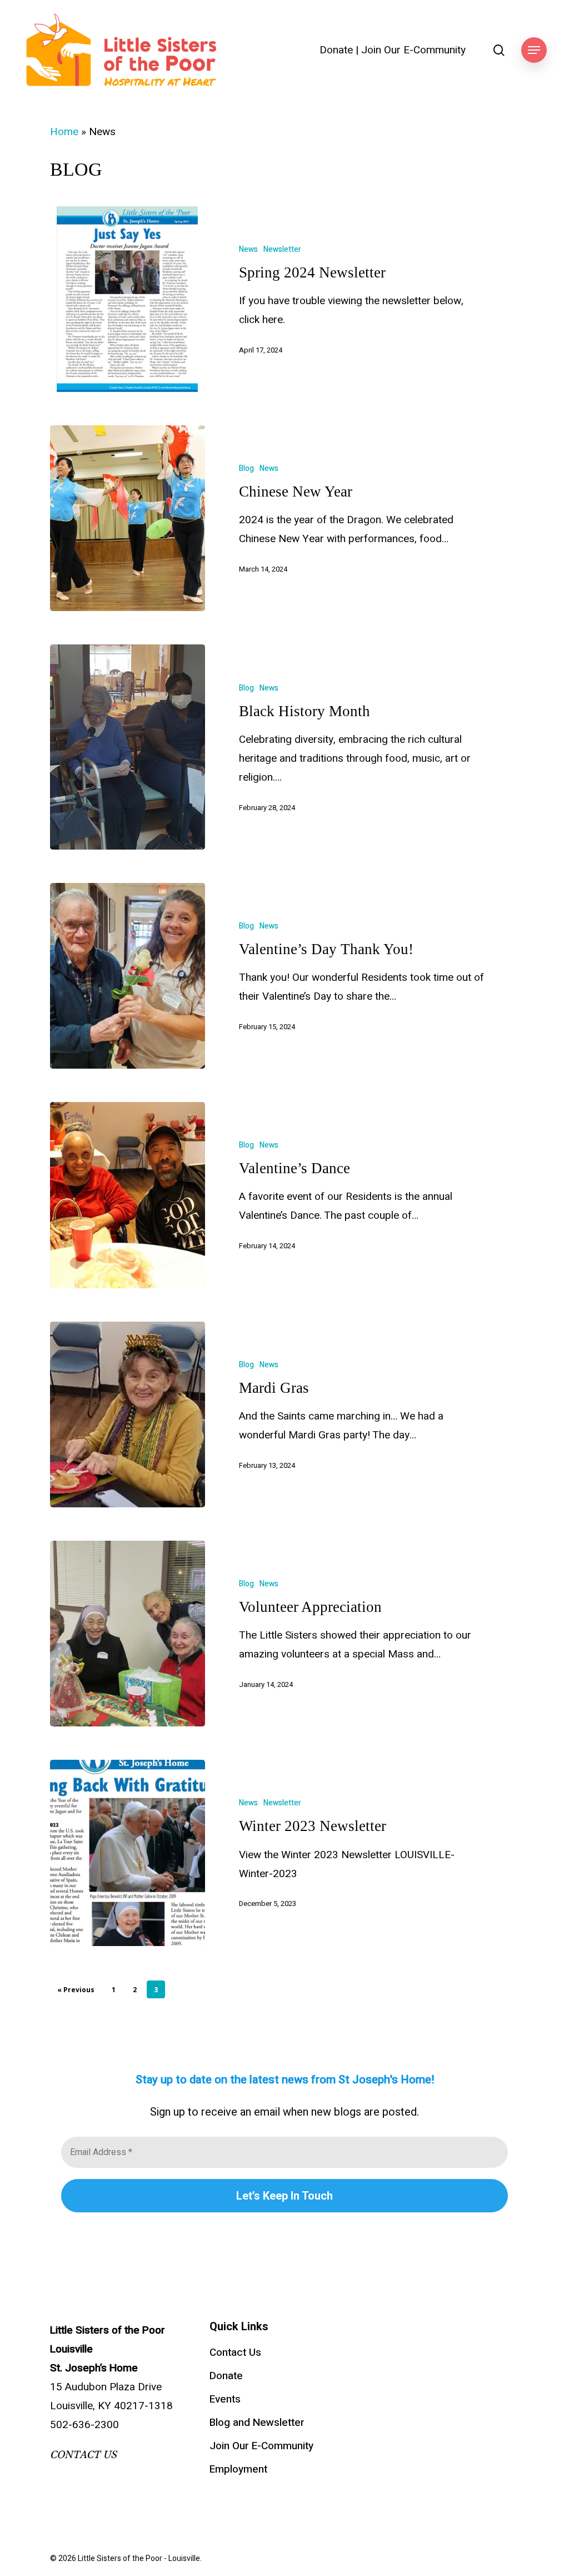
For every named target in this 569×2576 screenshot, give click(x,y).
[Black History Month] (128, 747)
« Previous (76, 1990)
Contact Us (235, 2352)
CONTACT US (83, 2455)
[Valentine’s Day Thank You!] (128, 976)
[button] (534, 50)
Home (64, 132)
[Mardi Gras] (128, 1414)
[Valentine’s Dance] (128, 1195)
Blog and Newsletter (257, 2423)
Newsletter (282, 249)
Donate (336, 50)
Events (225, 2399)
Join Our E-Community (413, 50)
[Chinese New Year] (128, 518)
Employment (238, 2469)
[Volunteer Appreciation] (128, 1634)
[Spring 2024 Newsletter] (128, 299)
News (248, 249)
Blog (246, 468)
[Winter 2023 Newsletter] (128, 1853)
